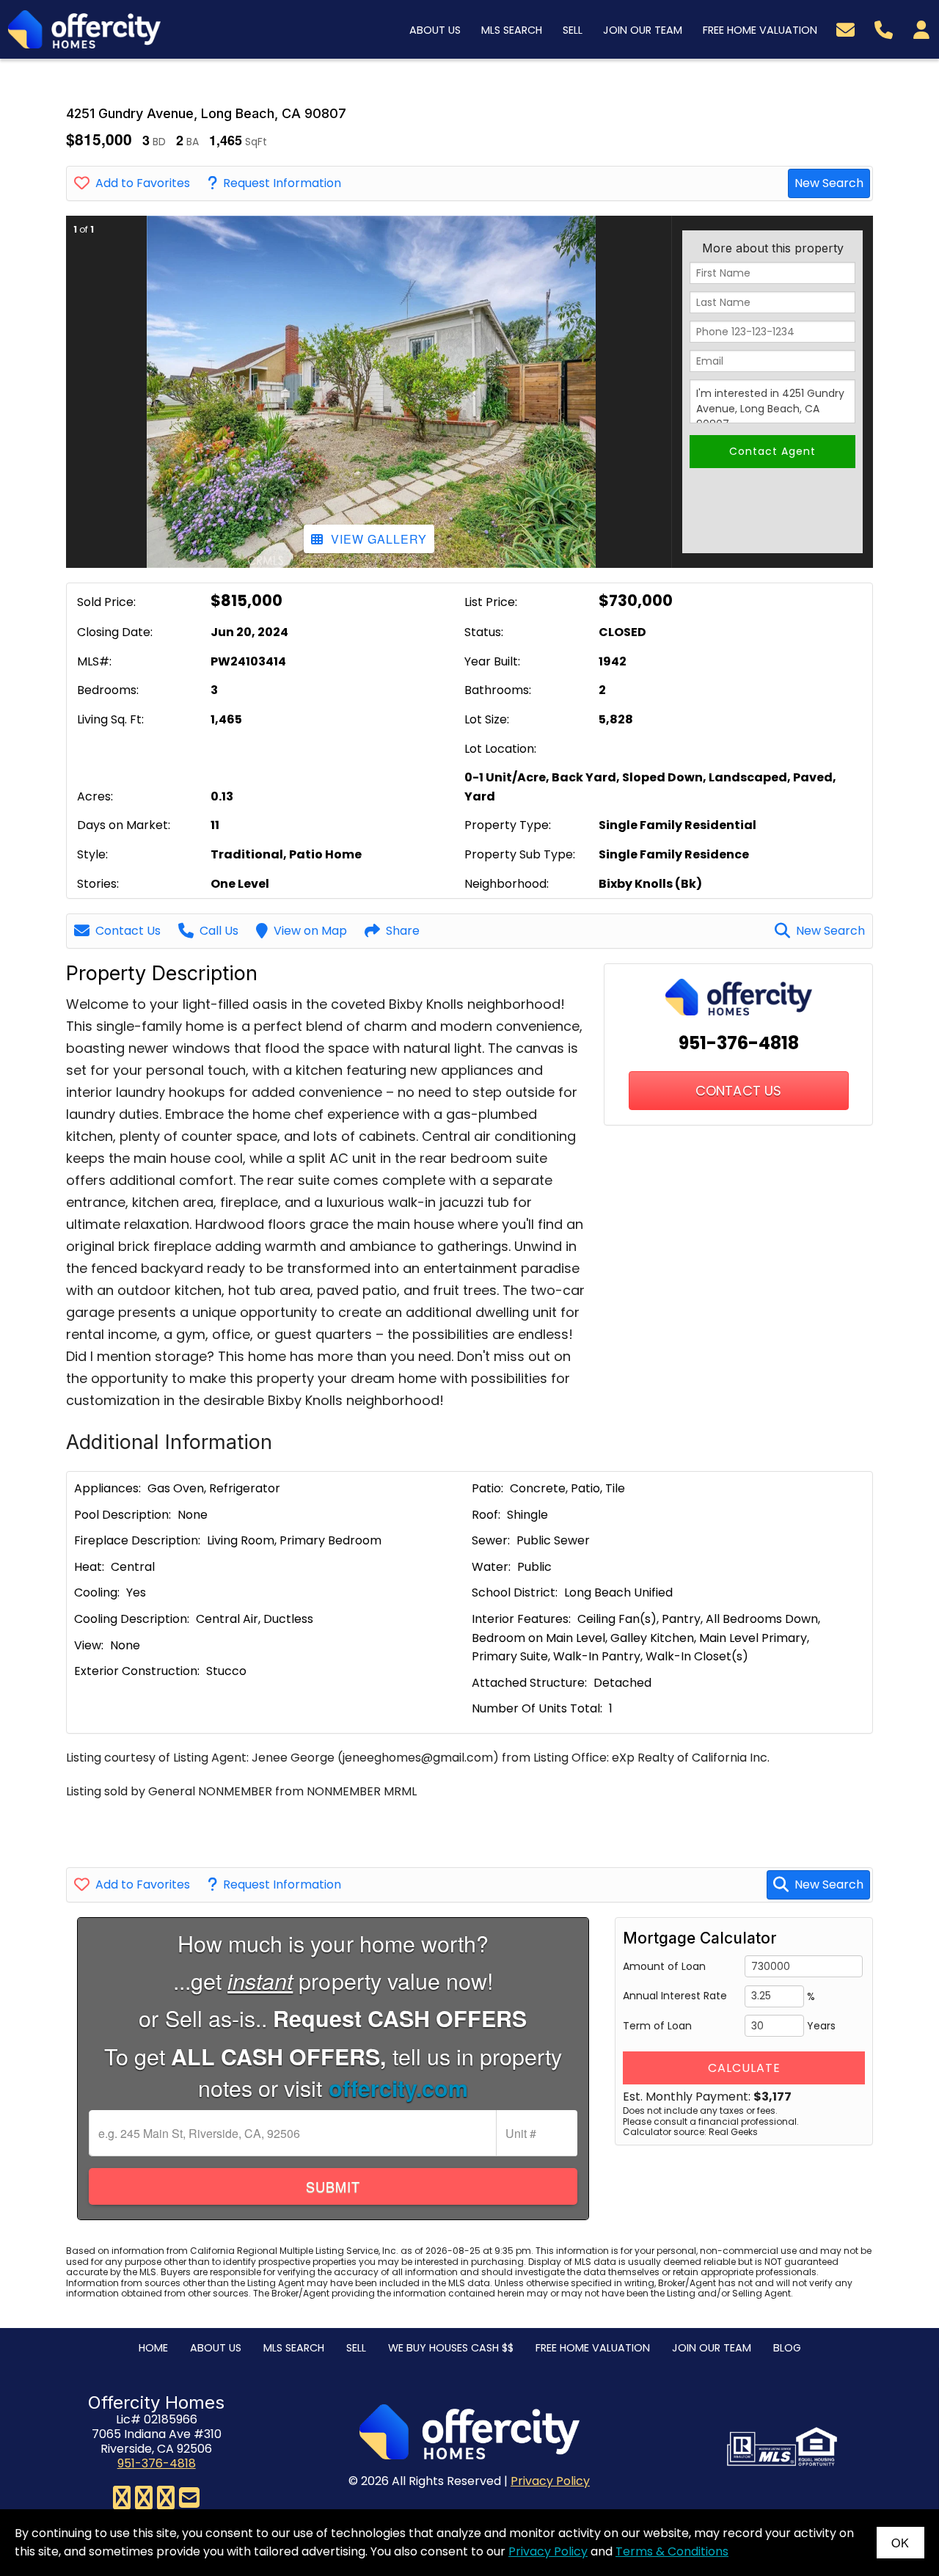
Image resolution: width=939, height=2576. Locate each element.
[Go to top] (896, 2491)
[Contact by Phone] (884, 28)
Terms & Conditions (672, 2551)
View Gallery (379, 539)
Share (403, 931)
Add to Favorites (143, 183)
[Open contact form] (845, 28)
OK (900, 2543)
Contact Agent (772, 451)
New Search (829, 183)
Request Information (282, 183)
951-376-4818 (739, 1043)
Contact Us (128, 931)
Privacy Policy (550, 2481)
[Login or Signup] (921, 28)
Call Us (219, 931)
